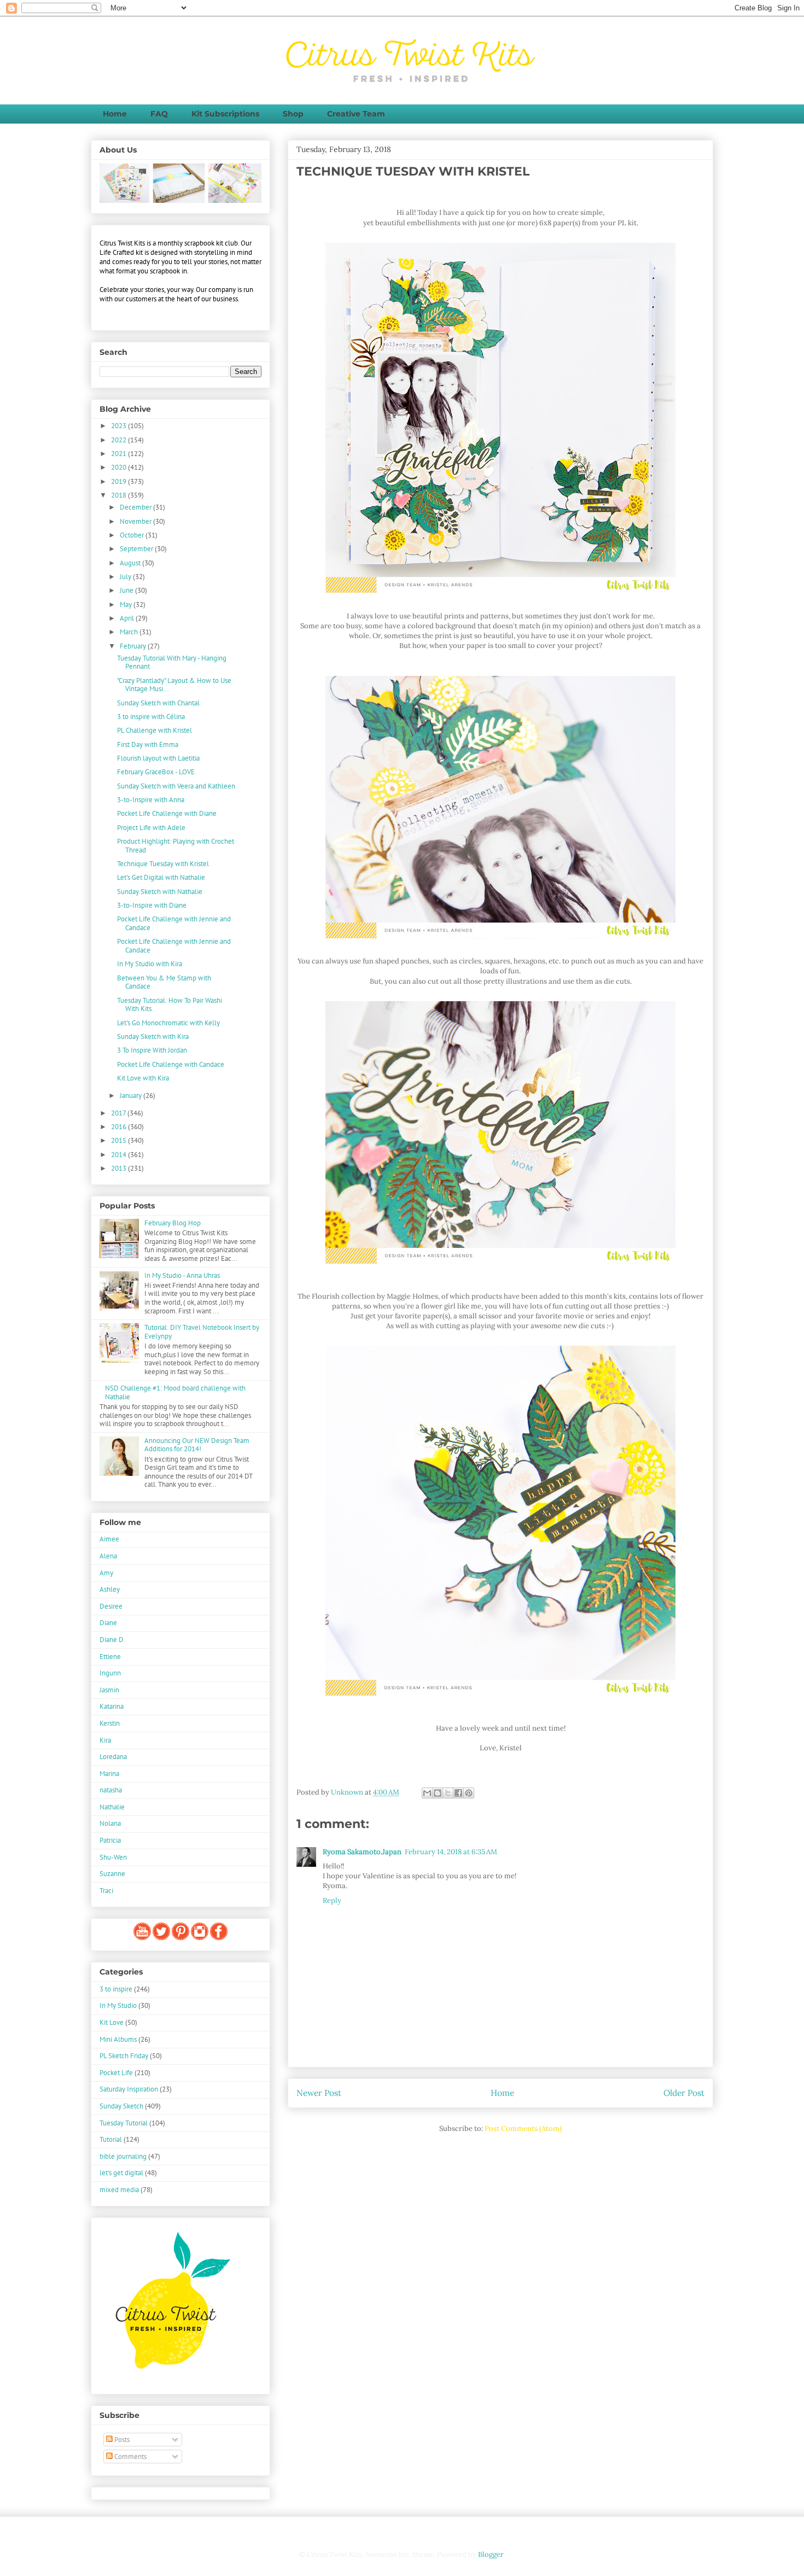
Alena (108, 1556)
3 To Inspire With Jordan (152, 1050)
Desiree (111, 1606)
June (127, 590)
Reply (332, 1900)
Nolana (110, 1823)
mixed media (119, 2190)
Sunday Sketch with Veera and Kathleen (176, 786)
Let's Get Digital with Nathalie (161, 877)
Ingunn (110, 1673)
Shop (293, 114)
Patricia (110, 1840)
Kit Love (112, 2022)
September (137, 549)
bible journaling (123, 2156)
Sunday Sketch (121, 2106)
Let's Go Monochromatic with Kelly (168, 1023)
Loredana (113, 1757)
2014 (120, 1155)
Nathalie (112, 1807)
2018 (120, 495)
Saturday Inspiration (129, 2089)
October (133, 535)
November (136, 521)
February (134, 646)
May (127, 604)
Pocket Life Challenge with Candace (171, 1064)
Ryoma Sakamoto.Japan (362, 1852)
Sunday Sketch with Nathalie (160, 892)
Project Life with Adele (151, 828)
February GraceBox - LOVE (156, 772)
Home (115, 114)
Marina (109, 1774)
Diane (108, 1623)
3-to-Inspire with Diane (152, 905)
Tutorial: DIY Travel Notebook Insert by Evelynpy (202, 1332)
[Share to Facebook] (458, 1793)
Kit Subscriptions (225, 114)
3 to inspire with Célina (151, 717)
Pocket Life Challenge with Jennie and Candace (174, 923)
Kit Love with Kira (143, 1078)
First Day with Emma (148, 744)
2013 (120, 1168)
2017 (119, 1113)
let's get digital (121, 2173)
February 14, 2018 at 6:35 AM (451, 1852)
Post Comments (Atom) (523, 2128)
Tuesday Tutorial (124, 2123)
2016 (120, 1127)
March (130, 632)
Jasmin (109, 1690)
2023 (120, 426)
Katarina (112, 1706)
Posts (121, 2440)
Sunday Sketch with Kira (153, 1036)
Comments (130, 2457)
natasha (111, 1790)
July (126, 577)
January (132, 1096)
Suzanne (112, 1874)
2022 (120, 440)
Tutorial (111, 2139)
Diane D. (112, 1640)
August (131, 563)
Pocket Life (116, 2073)
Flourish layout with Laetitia (158, 758)
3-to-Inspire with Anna (151, 800)
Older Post (684, 2093)
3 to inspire (116, 1989)
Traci (106, 1891)
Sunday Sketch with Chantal (158, 703)
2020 (120, 467)
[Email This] (427, 1793)
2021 (120, 454)
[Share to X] (448, 1793)
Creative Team (356, 114)
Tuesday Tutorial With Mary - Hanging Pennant (172, 662)
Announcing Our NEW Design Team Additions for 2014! (197, 1445)
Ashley (110, 1589)
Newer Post (319, 2093)
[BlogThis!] (438, 1793)
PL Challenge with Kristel (155, 730)
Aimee (109, 1539)
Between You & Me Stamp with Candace (164, 982)
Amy (106, 1573)
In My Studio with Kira (150, 964)
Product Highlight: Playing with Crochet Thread (176, 846)
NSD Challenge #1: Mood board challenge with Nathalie (175, 1392)
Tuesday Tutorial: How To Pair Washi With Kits (170, 1005)
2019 (120, 481)
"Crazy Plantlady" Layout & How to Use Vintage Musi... (174, 685)
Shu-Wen (113, 1857)
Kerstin (110, 1723)
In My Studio (118, 2005)
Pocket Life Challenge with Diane (167, 813)
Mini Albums (118, 2039)
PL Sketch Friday (124, 2056)
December (136, 507)
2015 (120, 1140)
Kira (105, 1740)
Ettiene (110, 1657)
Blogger (491, 2554)
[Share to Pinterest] (469, 1793)
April (128, 618)
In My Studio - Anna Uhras (182, 1275)
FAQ (159, 114)
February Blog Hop (173, 1223)
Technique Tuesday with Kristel (163, 864)
